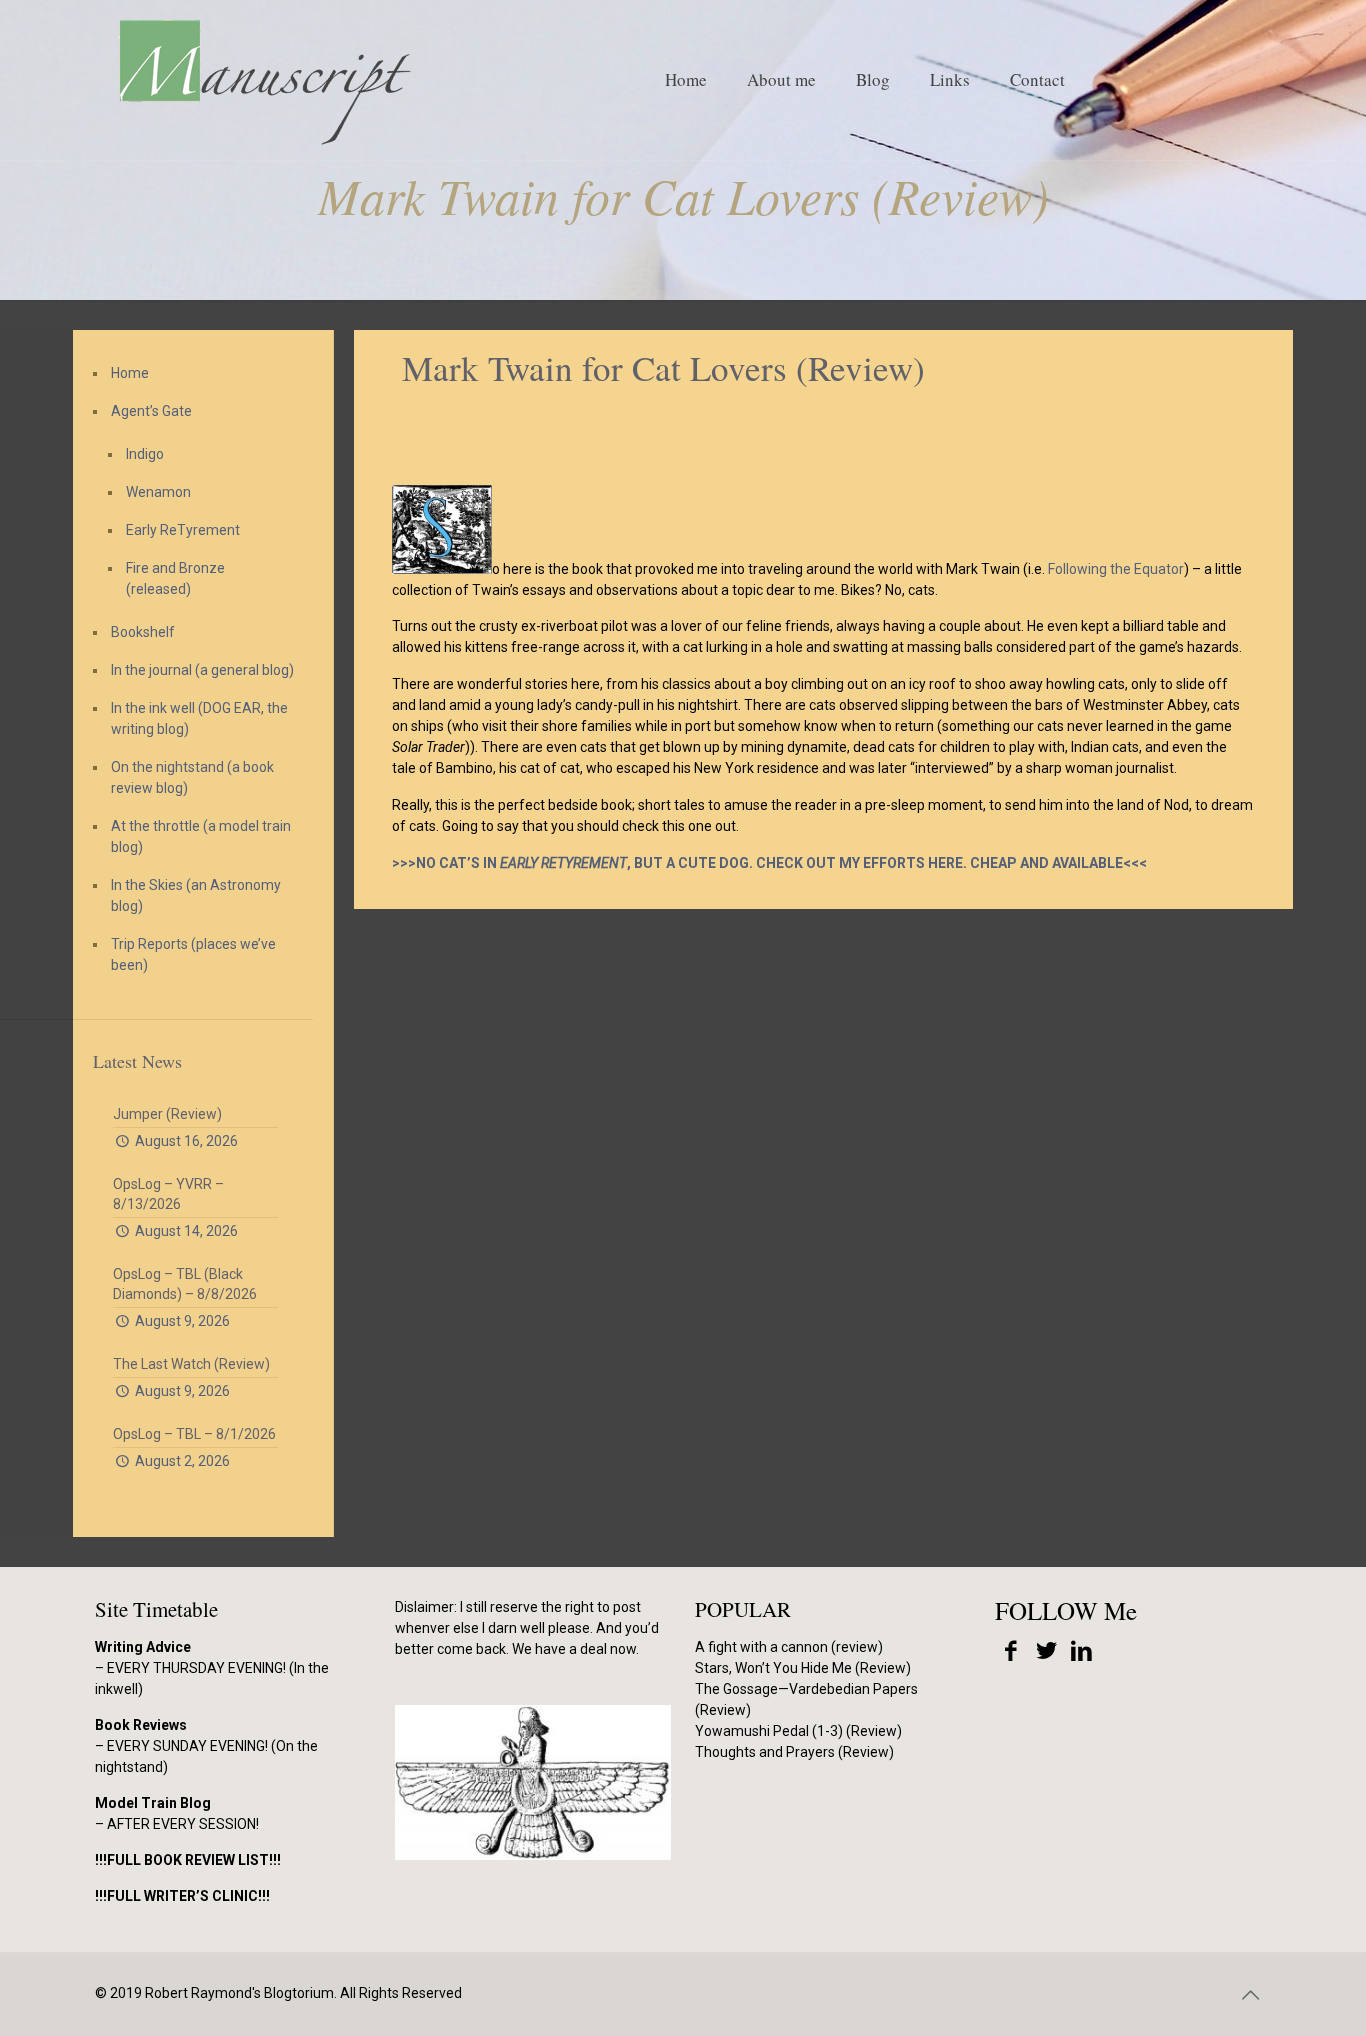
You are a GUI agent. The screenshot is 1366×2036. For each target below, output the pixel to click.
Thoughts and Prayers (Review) (794, 1752)
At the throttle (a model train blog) (201, 836)
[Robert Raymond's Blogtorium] (264, 80)
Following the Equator (1116, 569)
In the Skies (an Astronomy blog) (196, 895)
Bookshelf (143, 632)
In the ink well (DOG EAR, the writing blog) (199, 718)
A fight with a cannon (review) (789, 1647)
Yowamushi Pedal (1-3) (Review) (798, 1731)
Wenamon (158, 492)
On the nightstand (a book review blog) (192, 777)
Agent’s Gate (151, 411)
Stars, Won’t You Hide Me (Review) (803, 1668)
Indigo (145, 454)
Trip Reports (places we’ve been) (193, 954)
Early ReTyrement (183, 530)
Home (130, 373)
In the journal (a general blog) (202, 670)
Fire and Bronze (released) (175, 578)
